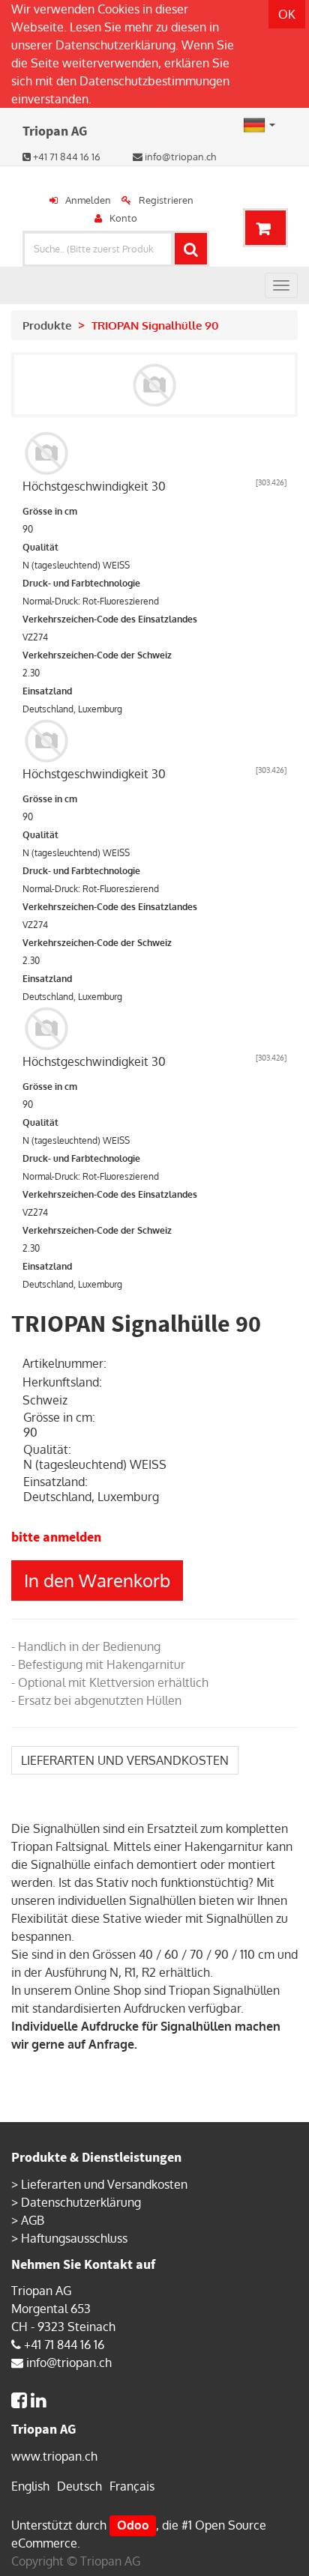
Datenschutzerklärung (115, 45)
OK (287, 14)
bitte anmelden (56, 1537)
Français (132, 2486)
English (30, 2486)
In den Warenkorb (97, 1580)
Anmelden (88, 200)
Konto (123, 218)
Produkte (47, 325)
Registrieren (166, 200)
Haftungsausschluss (74, 2238)
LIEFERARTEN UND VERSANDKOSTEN (125, 1760)
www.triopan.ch (54, 2456)
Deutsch (79, 2486)
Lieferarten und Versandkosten (104, 2184)
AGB (33, 2220)
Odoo (133, 2525)
